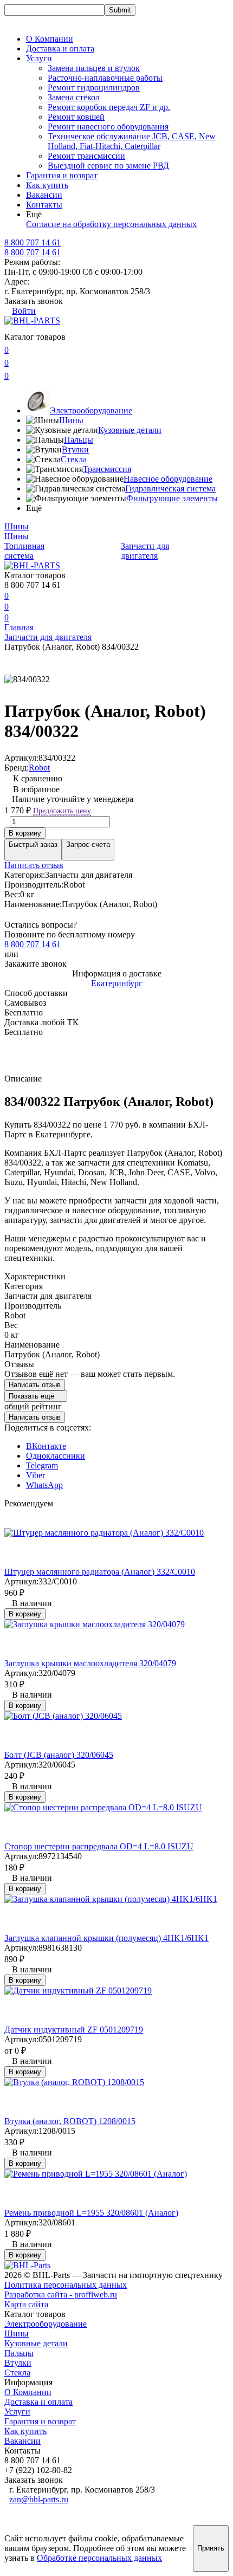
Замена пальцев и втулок (94, 68)
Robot (39, 768)
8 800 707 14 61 (33, 252)
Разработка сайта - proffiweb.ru (61, 2295)
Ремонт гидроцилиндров (94, 88)
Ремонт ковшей (76, 117)
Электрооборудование (91, 410)
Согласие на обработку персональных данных (111, 224)
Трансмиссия (107, 469)
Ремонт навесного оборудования (108, 127)
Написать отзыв (34, 865)
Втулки (75, 449)
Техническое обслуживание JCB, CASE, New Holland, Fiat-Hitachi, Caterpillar (132, 141)
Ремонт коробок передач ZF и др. (109, 107)
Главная (19, 627)
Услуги (17, 2412)
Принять (211, 2548)
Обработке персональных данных (99, 2558)
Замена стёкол (74, 97)
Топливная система (24, 551)
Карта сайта (26, 2304)
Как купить (47, 185)
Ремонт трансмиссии (86, 156)
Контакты (44, 205)
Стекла (74, 459)
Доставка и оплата (60, 48)
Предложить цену (62, 811)
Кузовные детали (130, 430)
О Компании (50, 39)
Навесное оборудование (168, 479)
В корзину (25, 833)
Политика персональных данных (66, 2285)
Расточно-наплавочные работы (105, 78)
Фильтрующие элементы (172, 498)
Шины (71, 420)
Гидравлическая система (170, 488)
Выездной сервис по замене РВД (108, 166)
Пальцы (79, 440)
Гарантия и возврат (62, 175)
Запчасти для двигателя (145, 551)
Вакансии (44, 195)
